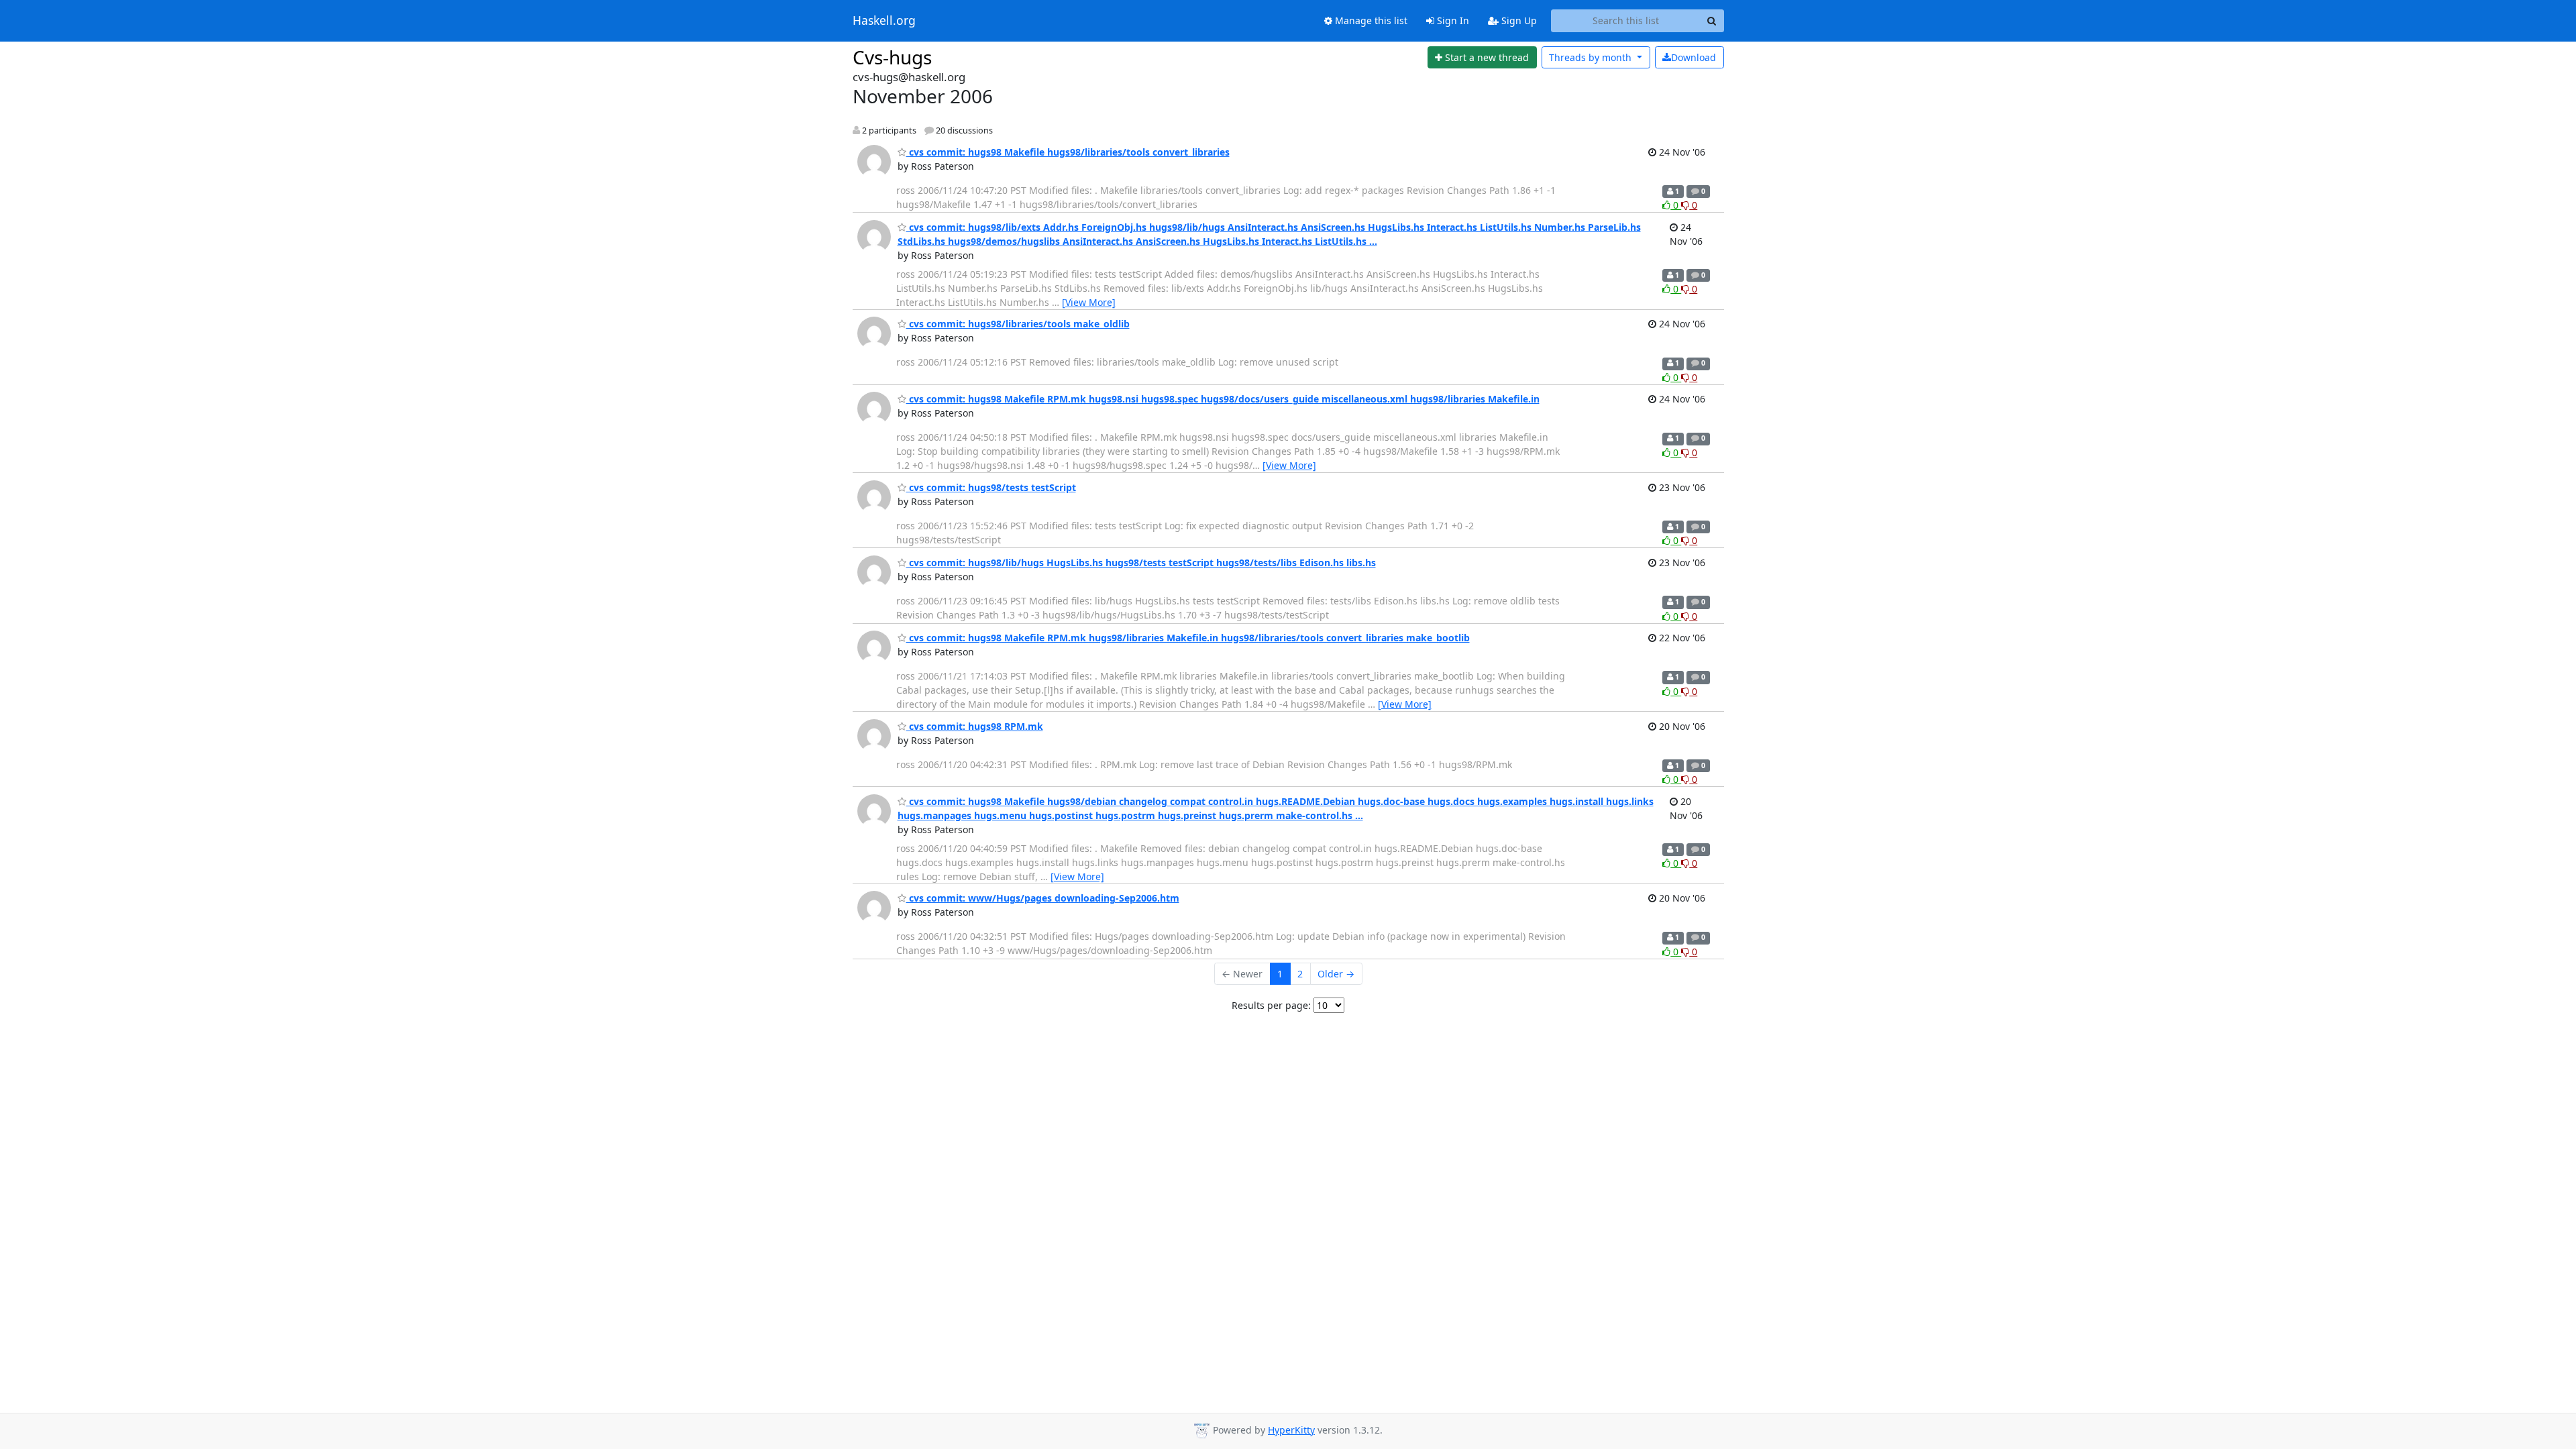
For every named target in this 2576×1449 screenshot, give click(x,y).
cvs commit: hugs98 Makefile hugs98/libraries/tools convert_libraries (1068, 152)
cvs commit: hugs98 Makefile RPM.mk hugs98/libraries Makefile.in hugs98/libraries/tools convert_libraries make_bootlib (1188, 638)
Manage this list (1370, 20)
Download (1694, 57)
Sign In (1452, 20)
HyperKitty (1291, 1430)
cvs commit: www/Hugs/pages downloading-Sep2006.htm (1043, 898)
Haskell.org (884, 21)
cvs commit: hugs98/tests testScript (991, 487)
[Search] (1712, 21)
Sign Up (1518, 20)
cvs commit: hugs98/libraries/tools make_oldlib (1018, 324)
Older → (1336, 974)
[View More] (1089, 302)
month (1592, 57)
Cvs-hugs (892, 57)
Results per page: (1271, 1005)
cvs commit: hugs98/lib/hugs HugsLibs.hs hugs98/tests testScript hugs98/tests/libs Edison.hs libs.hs (1141, 562)
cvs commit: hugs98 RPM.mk (975, 726)
